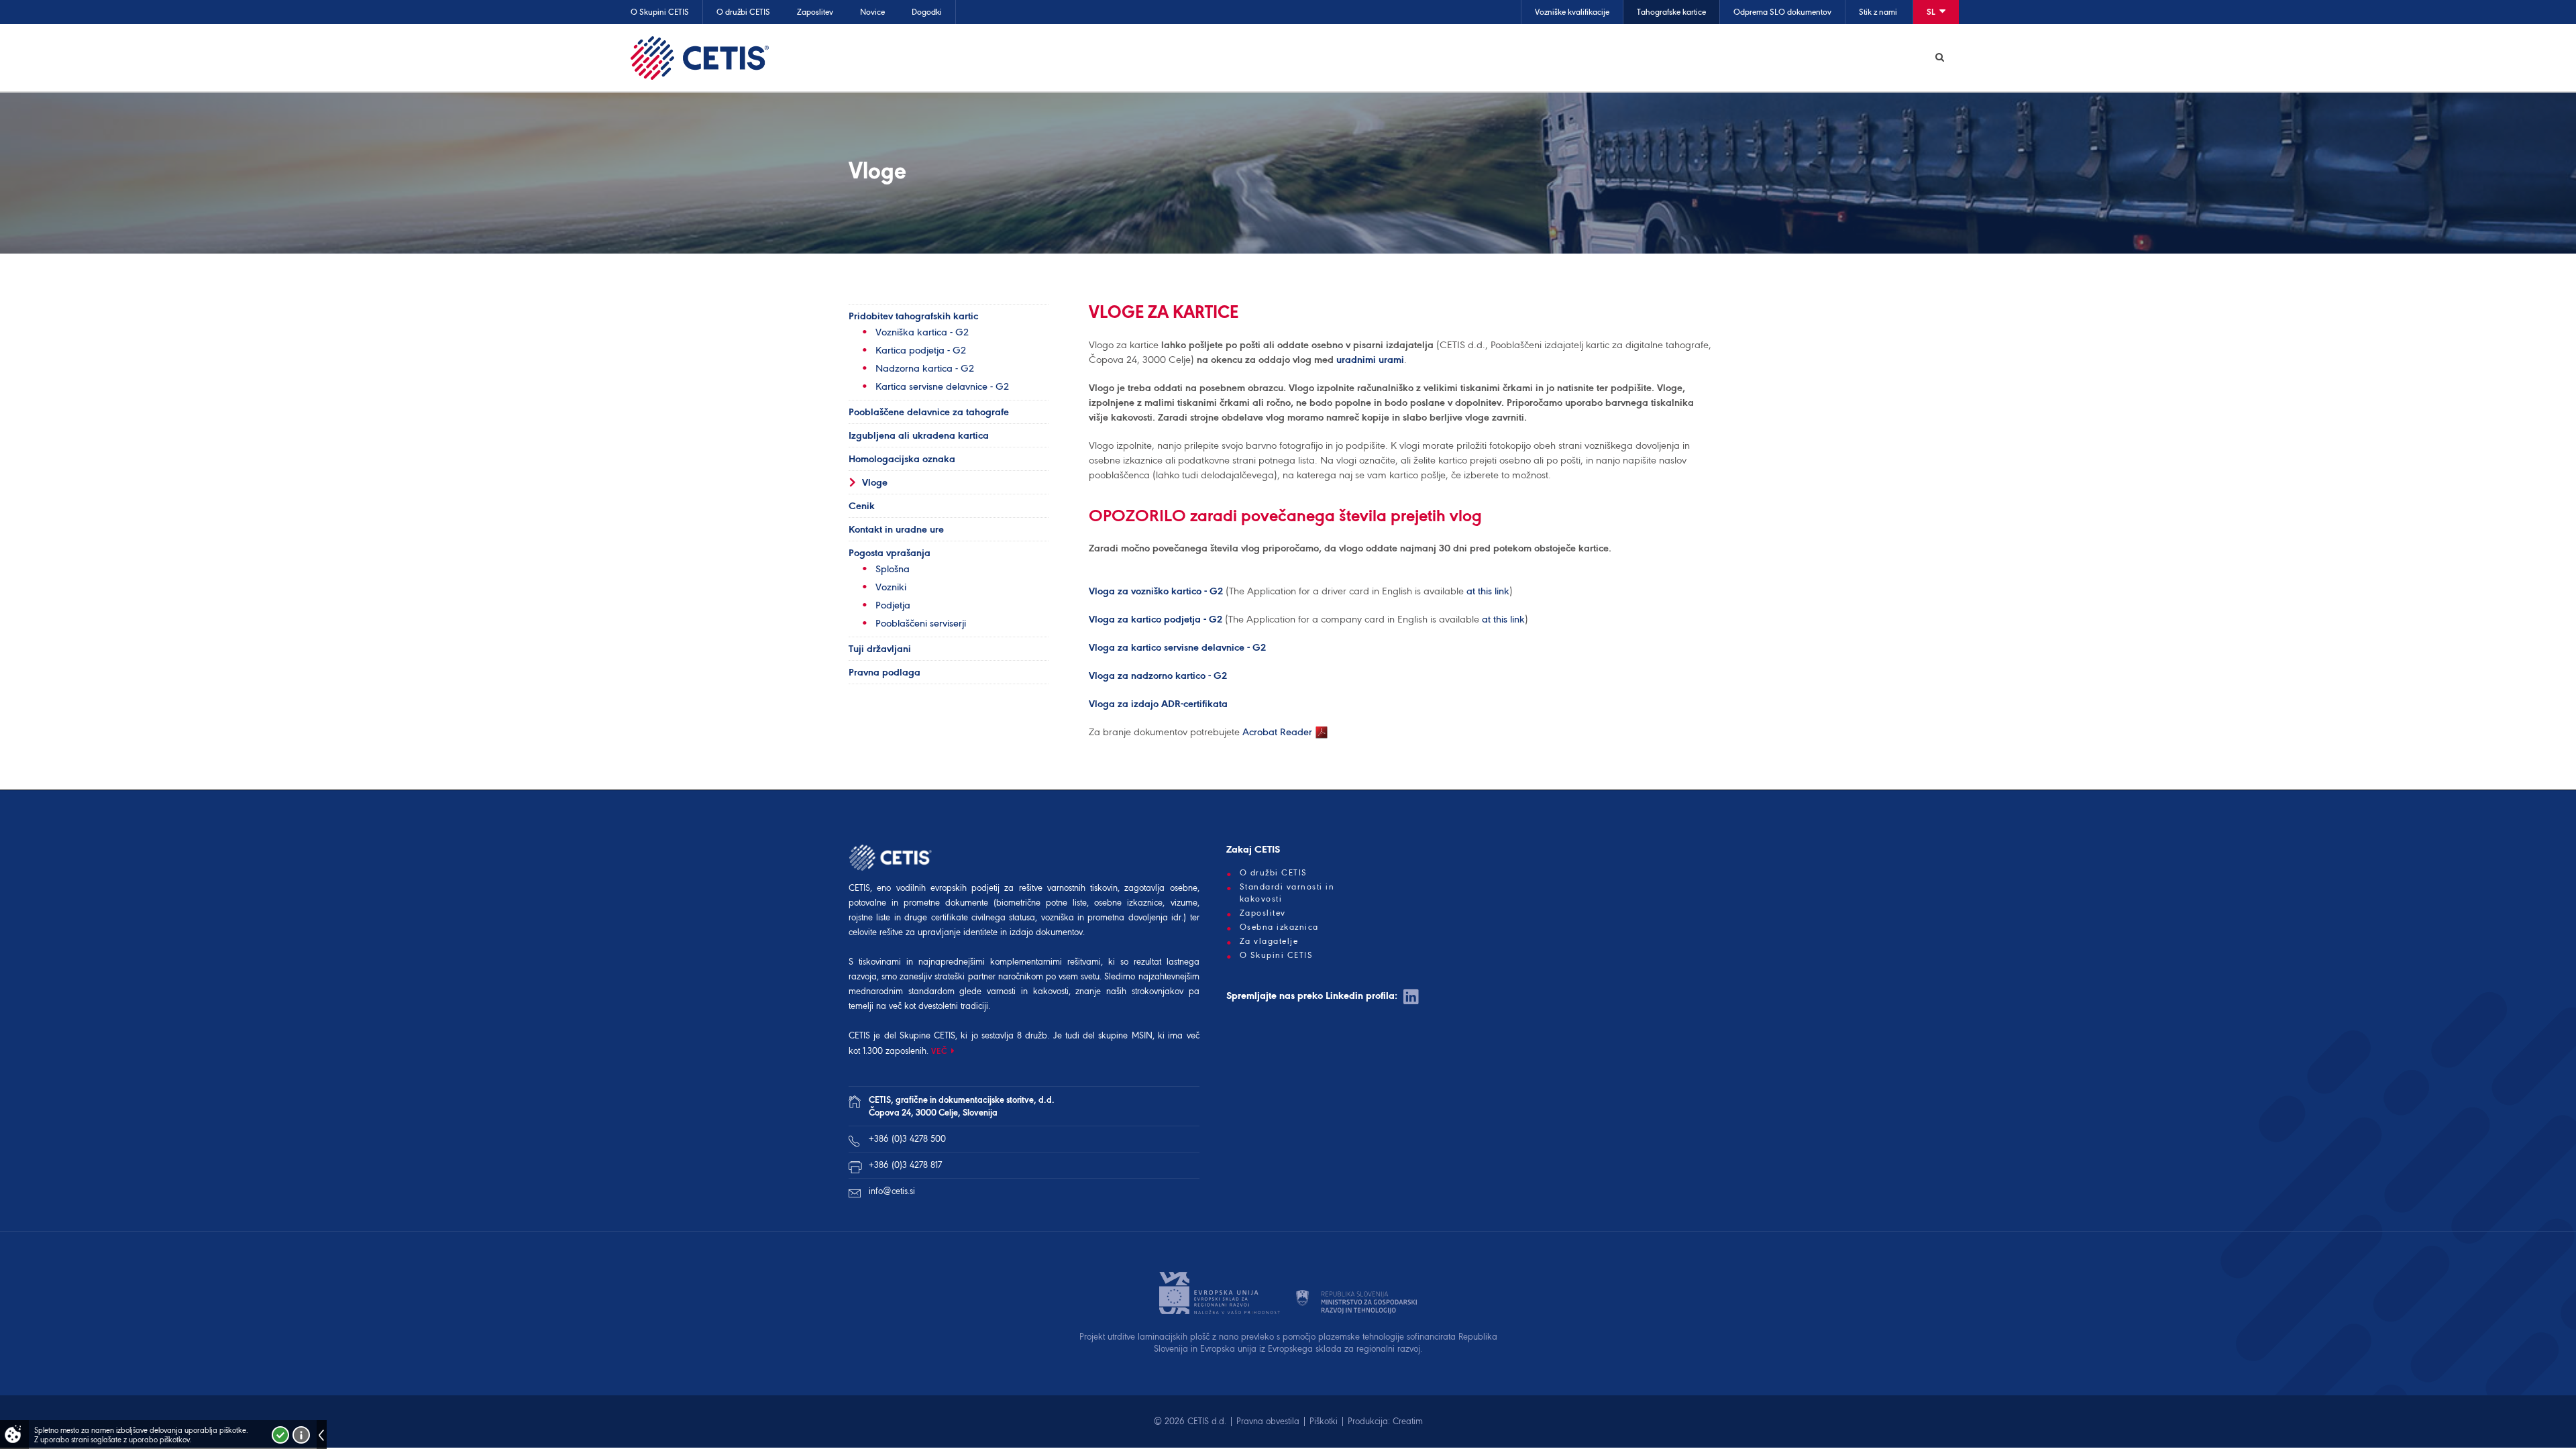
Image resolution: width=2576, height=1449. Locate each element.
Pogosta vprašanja (890, 553)
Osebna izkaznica (1279, 927)
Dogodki (927, 12)
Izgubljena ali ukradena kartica (919, 435)
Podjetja (893, 605)
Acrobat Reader (1279, 732)
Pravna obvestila (1268, 1421)
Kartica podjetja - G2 (921, 350)
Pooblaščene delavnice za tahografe (929, 412)
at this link (1488, 591)
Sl (1932, 12)
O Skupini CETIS (660, 12)
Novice (872, 12)
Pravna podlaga (884, 672)
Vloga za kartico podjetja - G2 (1156, 619)
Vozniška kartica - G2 (922, 332)
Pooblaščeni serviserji (921, 623)
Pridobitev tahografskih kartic (913, 316)
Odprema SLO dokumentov (1782, 12)
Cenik (862, 506)
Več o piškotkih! (301, 1435)
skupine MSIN (1125, 1035)
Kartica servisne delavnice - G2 (942, 386)
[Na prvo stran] (700, 58)
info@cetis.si (892, 1191)
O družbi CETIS (743, 12)
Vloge (875, 482)
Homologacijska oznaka (902, 459)
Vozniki (891, 587)
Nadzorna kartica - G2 (925, 368)
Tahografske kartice (1671, 12)
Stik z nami (1878, 12)
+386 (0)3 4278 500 (907, 1139)
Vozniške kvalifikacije (1572, 12)
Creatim (1408, 1421)
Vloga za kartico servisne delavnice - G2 (1177, 647)
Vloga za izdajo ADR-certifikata (1158, 704)
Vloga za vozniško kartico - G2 (1156, 591)
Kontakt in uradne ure (896, 529)
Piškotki (1324, 1421)
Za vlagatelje (1269, 941)
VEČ (940, 1051)
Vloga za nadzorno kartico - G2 (1158, 676)
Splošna (893, 569)
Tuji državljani (880, 649)
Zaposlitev (815, 12)
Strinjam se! (280, 1435)
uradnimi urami (1370, 360)
